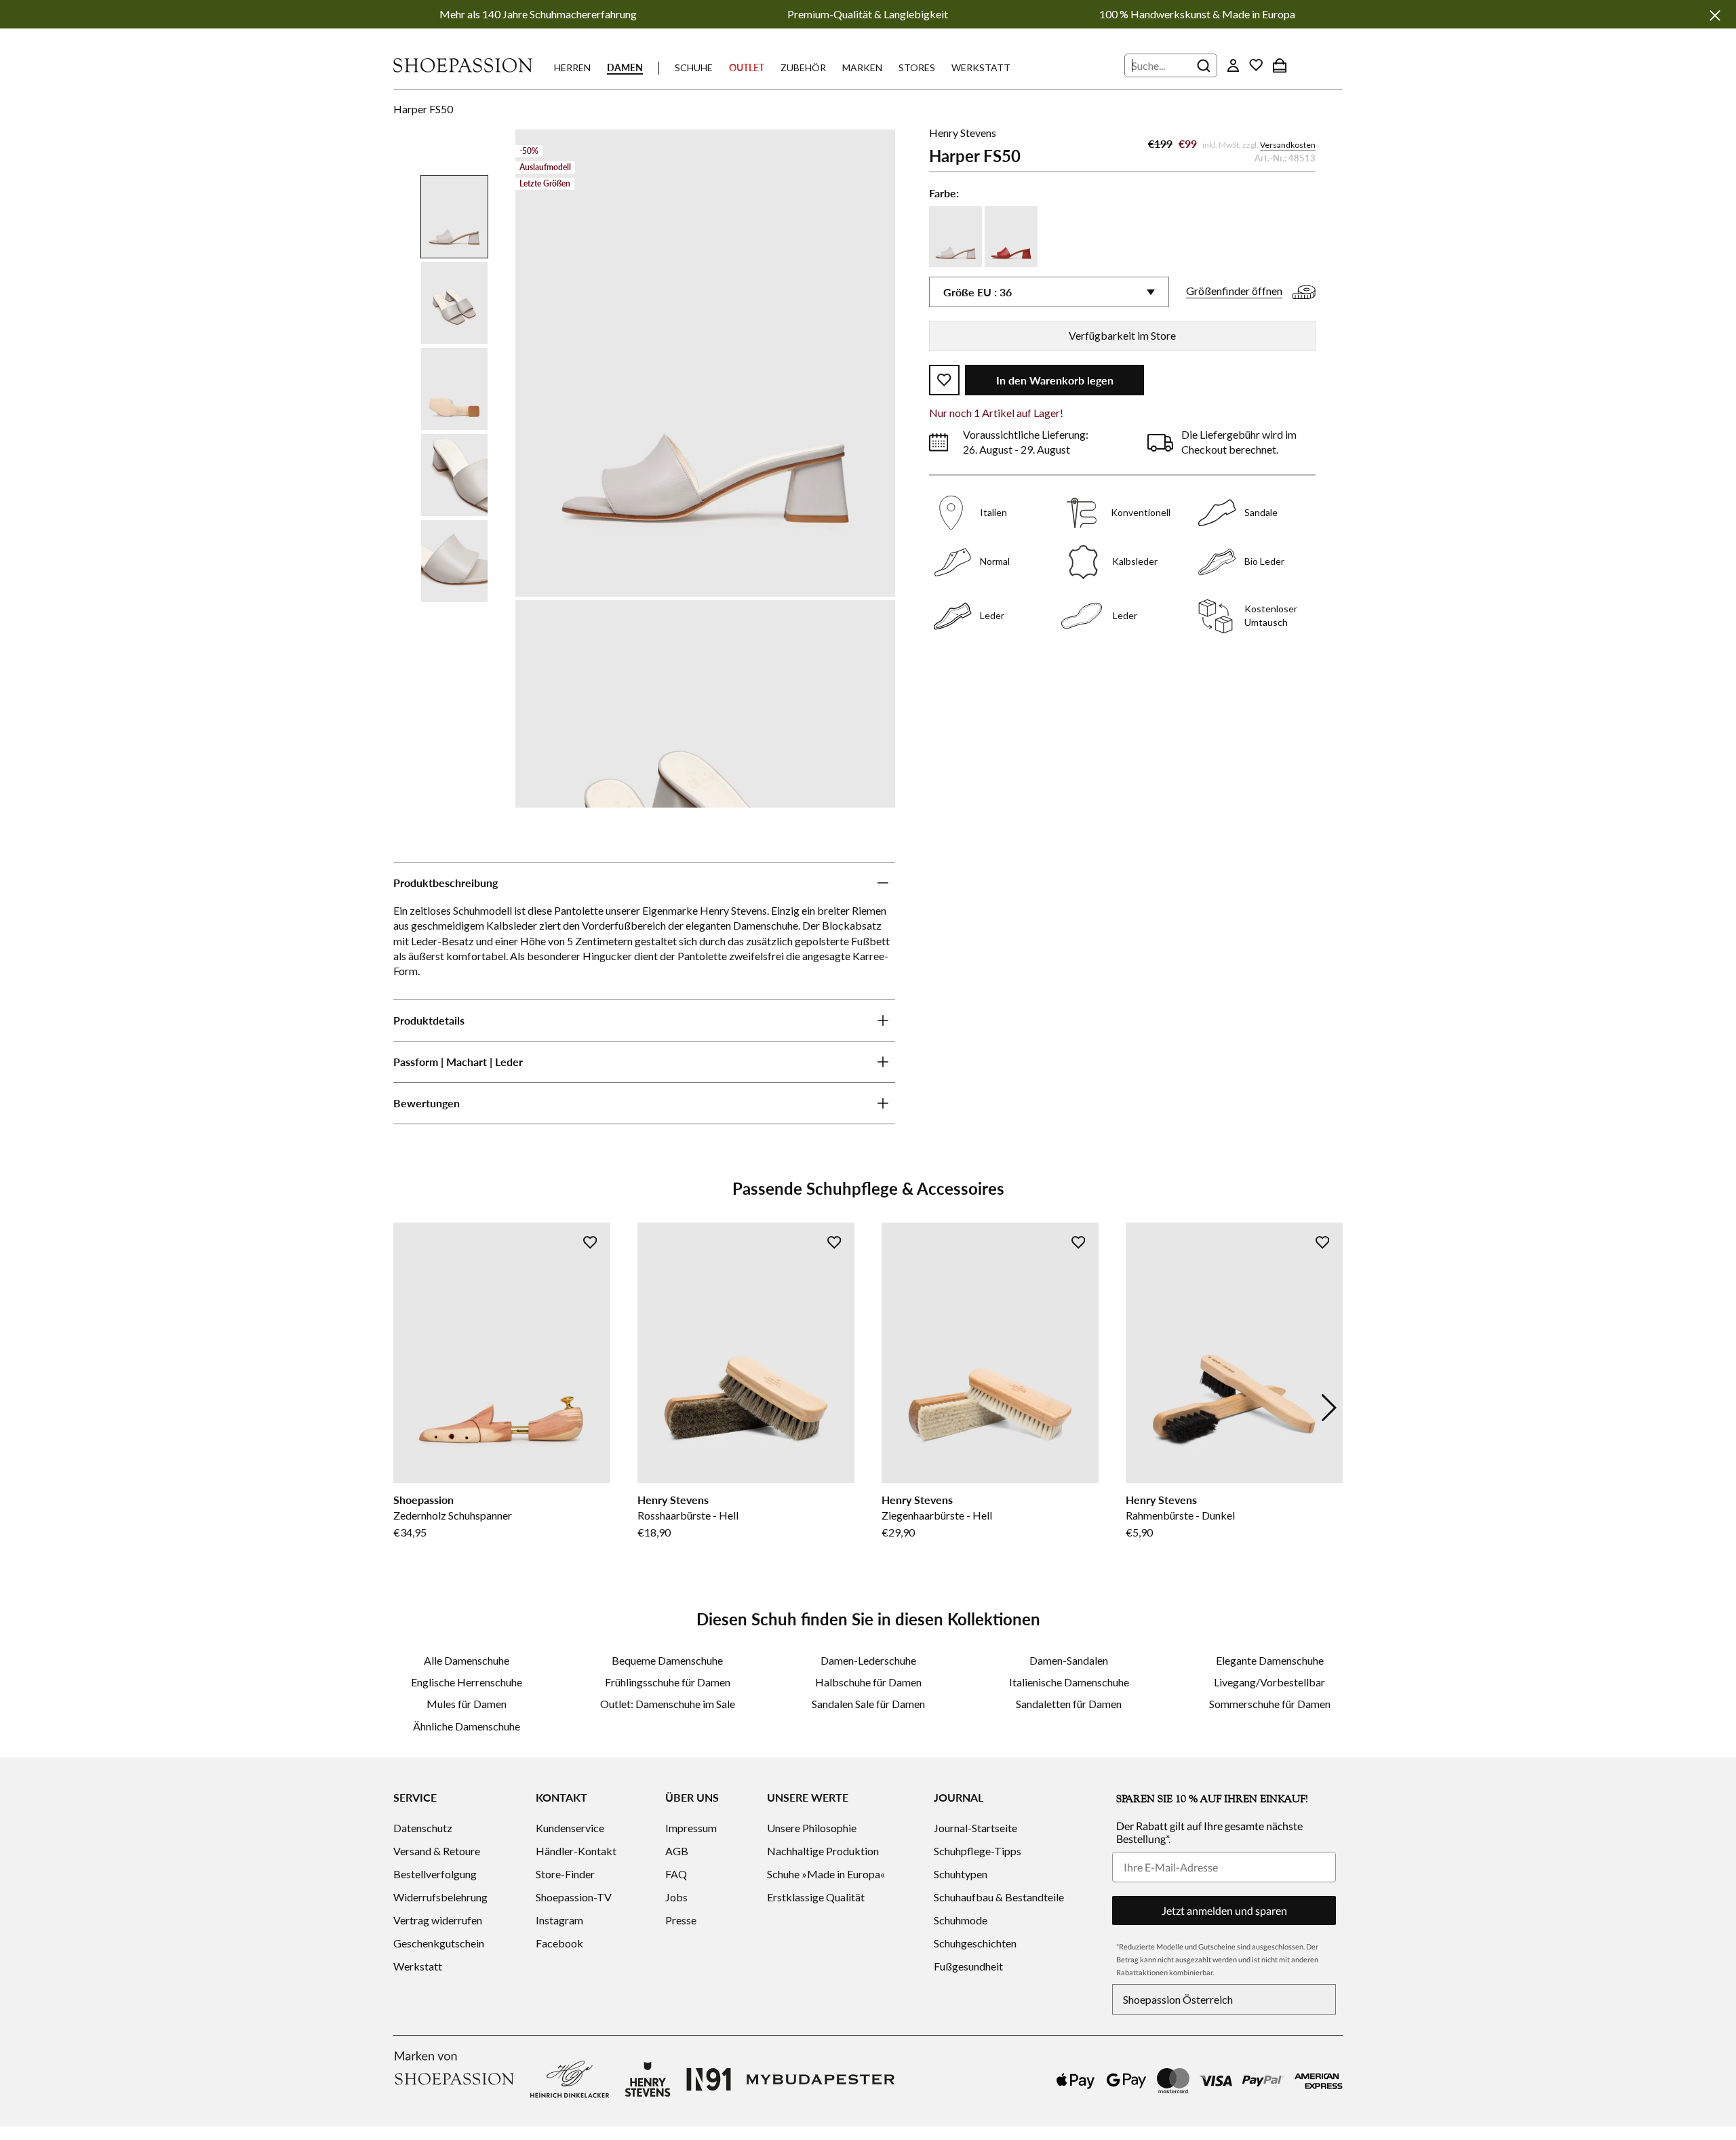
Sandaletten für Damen (1069, 1704)
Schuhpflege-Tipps (978, 1851)
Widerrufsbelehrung (440, 1897)
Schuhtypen (961, 1874)
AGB (677, 1851)
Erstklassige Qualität (816, 1897)
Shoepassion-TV (574, 1897)
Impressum (691, 1828)
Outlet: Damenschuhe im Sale (668, 1704)
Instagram (559, 1920)
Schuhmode (961, 1920)
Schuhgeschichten (975, 1943)
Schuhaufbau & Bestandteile (999, 1897)
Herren (572, 67)
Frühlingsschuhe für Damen (668, 1682)
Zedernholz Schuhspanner (453, 1515)
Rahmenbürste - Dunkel (1180, 1515)
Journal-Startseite (975, 1828)
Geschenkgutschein (439, 1943)
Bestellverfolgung (435, 1874)
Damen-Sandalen (1069, 1660)
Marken (862, 67)
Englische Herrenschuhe (467, 1682)
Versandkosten (1288, 145)
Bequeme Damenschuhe (667, 1660)
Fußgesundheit (968, 1966)
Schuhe (694, 67)
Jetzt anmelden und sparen (1224, 1910)
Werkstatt (981, 67)
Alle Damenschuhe (467, 1660)
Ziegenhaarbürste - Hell (937, 1515)
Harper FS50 (423, 109)
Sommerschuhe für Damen (1270, 1704)
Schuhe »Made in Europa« (826, 1874)
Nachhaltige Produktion (823, 1851)
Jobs (676, 1897)
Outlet (747, 67)
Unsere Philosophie (812, 1828)
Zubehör (803, 67)
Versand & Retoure (437, 1851)
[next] (1329, 1408)
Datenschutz (423, 1828)
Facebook (559, 1943)
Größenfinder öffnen (1234, 291)
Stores (917, 67)
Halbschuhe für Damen (868, 1682)
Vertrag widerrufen (438, 1920)
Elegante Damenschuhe (1270, 1660)
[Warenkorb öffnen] (1280, 65)
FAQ (676, 1874)
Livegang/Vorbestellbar (1269, 1682)
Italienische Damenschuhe (1069, 1682)
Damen (625, 67)
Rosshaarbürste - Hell (688, 1515)
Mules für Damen (467, 1704)
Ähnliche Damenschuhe (467, 1726)
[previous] (407, 1408)
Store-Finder (565, 1874)
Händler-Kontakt (576, 1851)
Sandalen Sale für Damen (868, 1704)
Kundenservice (570, 1828)
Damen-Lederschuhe (868, 1660)
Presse (681, 1920)
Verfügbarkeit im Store (1122, 335)
